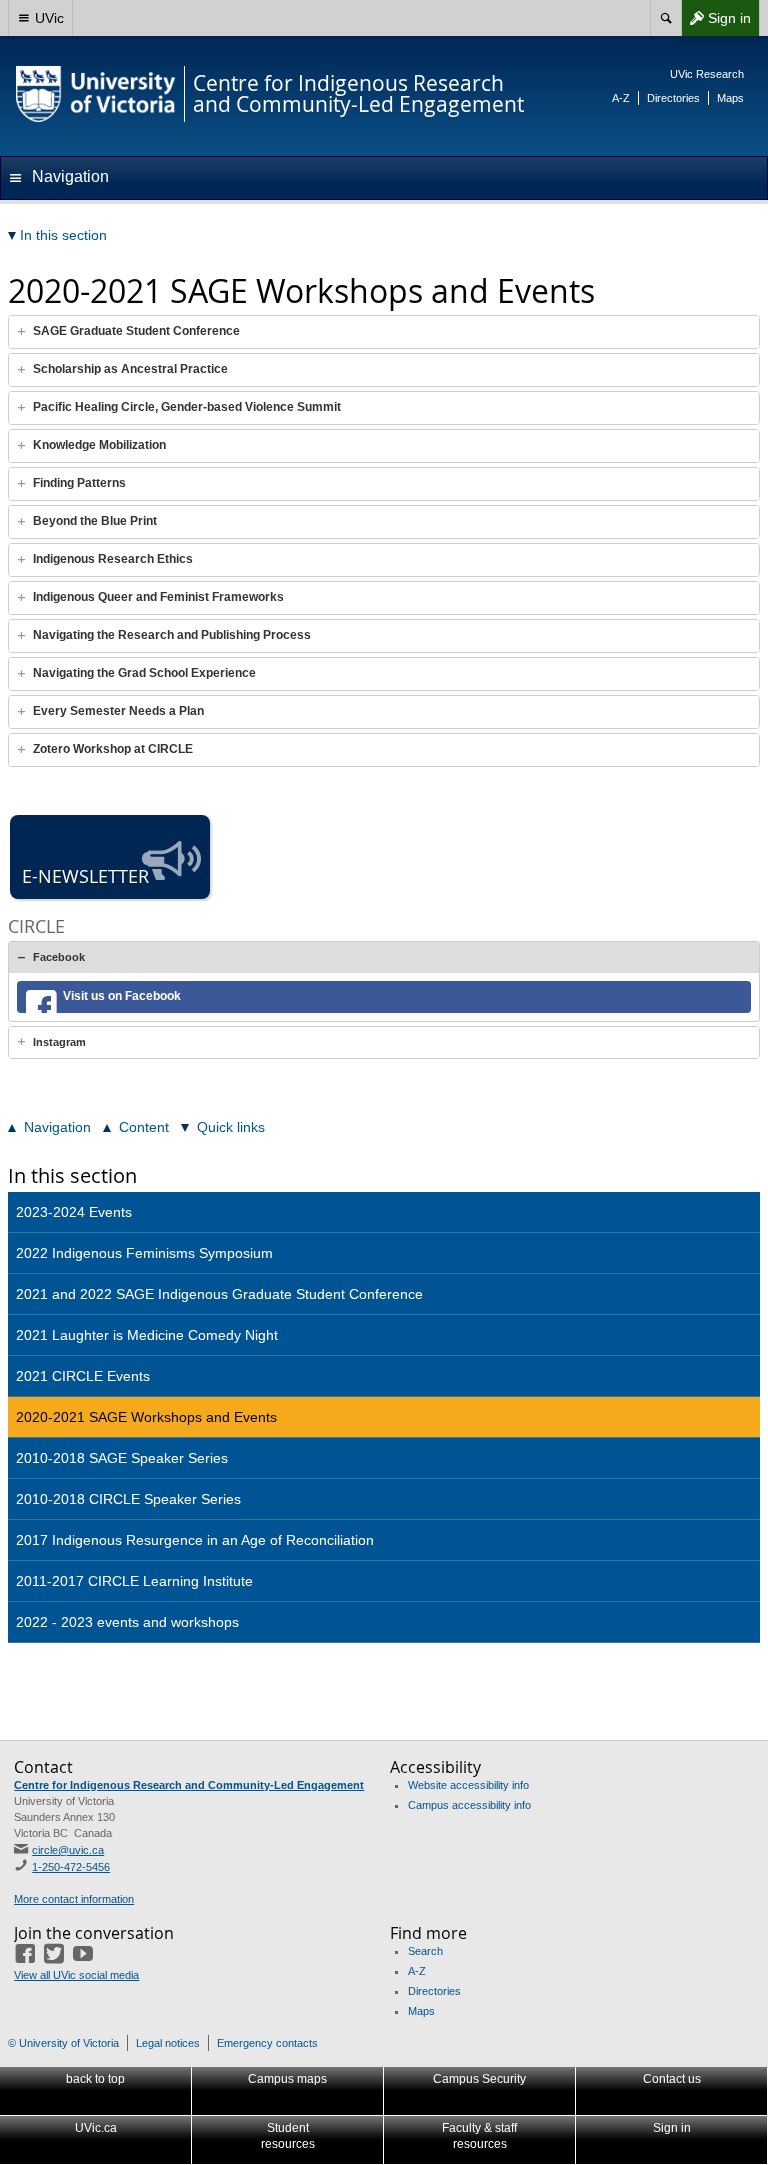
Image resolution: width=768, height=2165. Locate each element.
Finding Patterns (79, 483)
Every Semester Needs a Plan (118, 711)
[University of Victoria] (96, 94)
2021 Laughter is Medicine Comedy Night (147, 1335)
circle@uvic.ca (68, 1850)
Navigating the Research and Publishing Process (172, 635)
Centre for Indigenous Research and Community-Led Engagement (189, 1785)
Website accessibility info (468, 1785)
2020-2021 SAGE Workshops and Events (146, 1417)
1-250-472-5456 (71, 1867)
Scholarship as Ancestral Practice (130, 369)
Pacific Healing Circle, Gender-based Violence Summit (187, 407)
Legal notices (168, 2043)
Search (425, 1951)
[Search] (665, 18)
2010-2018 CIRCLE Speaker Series (128, 1499)
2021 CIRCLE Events (83, 1376)
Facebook (59, 957)
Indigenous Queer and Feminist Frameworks (158, 597)
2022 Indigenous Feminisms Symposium (144, 1253)
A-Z (621, 98)
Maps (730, 98)
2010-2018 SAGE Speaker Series (122, 1458)
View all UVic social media (76, 1975)
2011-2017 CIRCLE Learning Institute (134, 1581)
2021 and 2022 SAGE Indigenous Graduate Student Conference (219, 1294)
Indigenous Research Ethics (113, 559)
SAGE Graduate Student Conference (136, 331)
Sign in (716, 22)
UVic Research (707, 74)
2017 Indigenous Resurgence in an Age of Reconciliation (195, 1540)
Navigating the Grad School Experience (144, 673)
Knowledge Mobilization (99, 445)
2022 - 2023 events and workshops (127, 1622)
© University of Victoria (63, 2043)
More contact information (74, 1899)
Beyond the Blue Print (95, 521)
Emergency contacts (267, 2043)
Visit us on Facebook (122, 996)
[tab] (384, 332)
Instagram (59, 1042)
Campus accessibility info (469, 1805)
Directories (673, 98)
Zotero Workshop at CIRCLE (113, 749)
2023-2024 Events (74, 1212)
